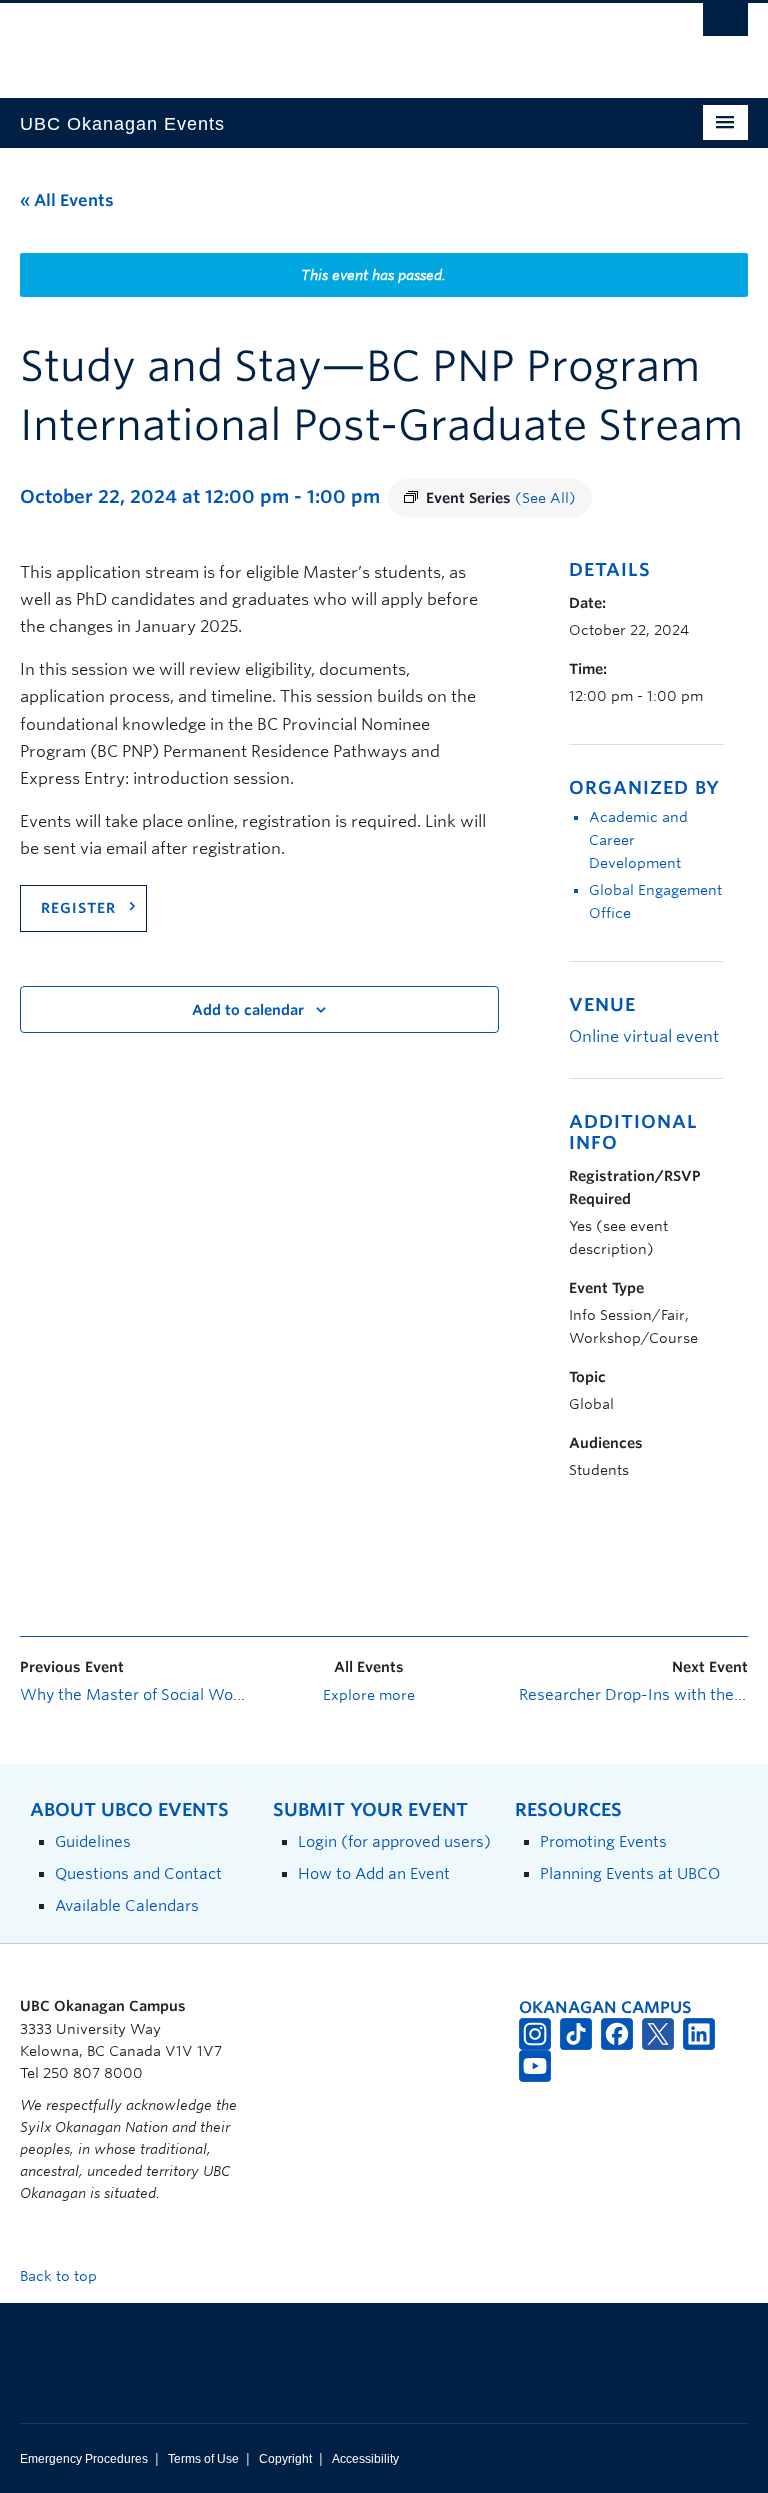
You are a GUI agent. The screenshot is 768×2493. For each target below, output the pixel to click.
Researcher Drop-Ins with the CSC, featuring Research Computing (633, 1695)
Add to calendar (248, 1010)
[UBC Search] (725, 25)
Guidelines (93, 1841)
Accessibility (365, 2459)
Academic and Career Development (638, 840)
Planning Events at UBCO (630, 1873)
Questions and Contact (138, 1873)
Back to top (60, 2276)
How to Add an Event (374, 1873)
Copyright (285, 2459)
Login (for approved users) (394, 1841)
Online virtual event (644, 1036)
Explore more (369, 1695)
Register (78, 908)
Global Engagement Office (655, 901)
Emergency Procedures (84, 2459)
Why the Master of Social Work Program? (134, 1695)
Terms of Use (203, 2459)
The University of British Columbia (329, 41)
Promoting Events (603, 1841)
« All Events (67, 200)
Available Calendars (127, 1905)
